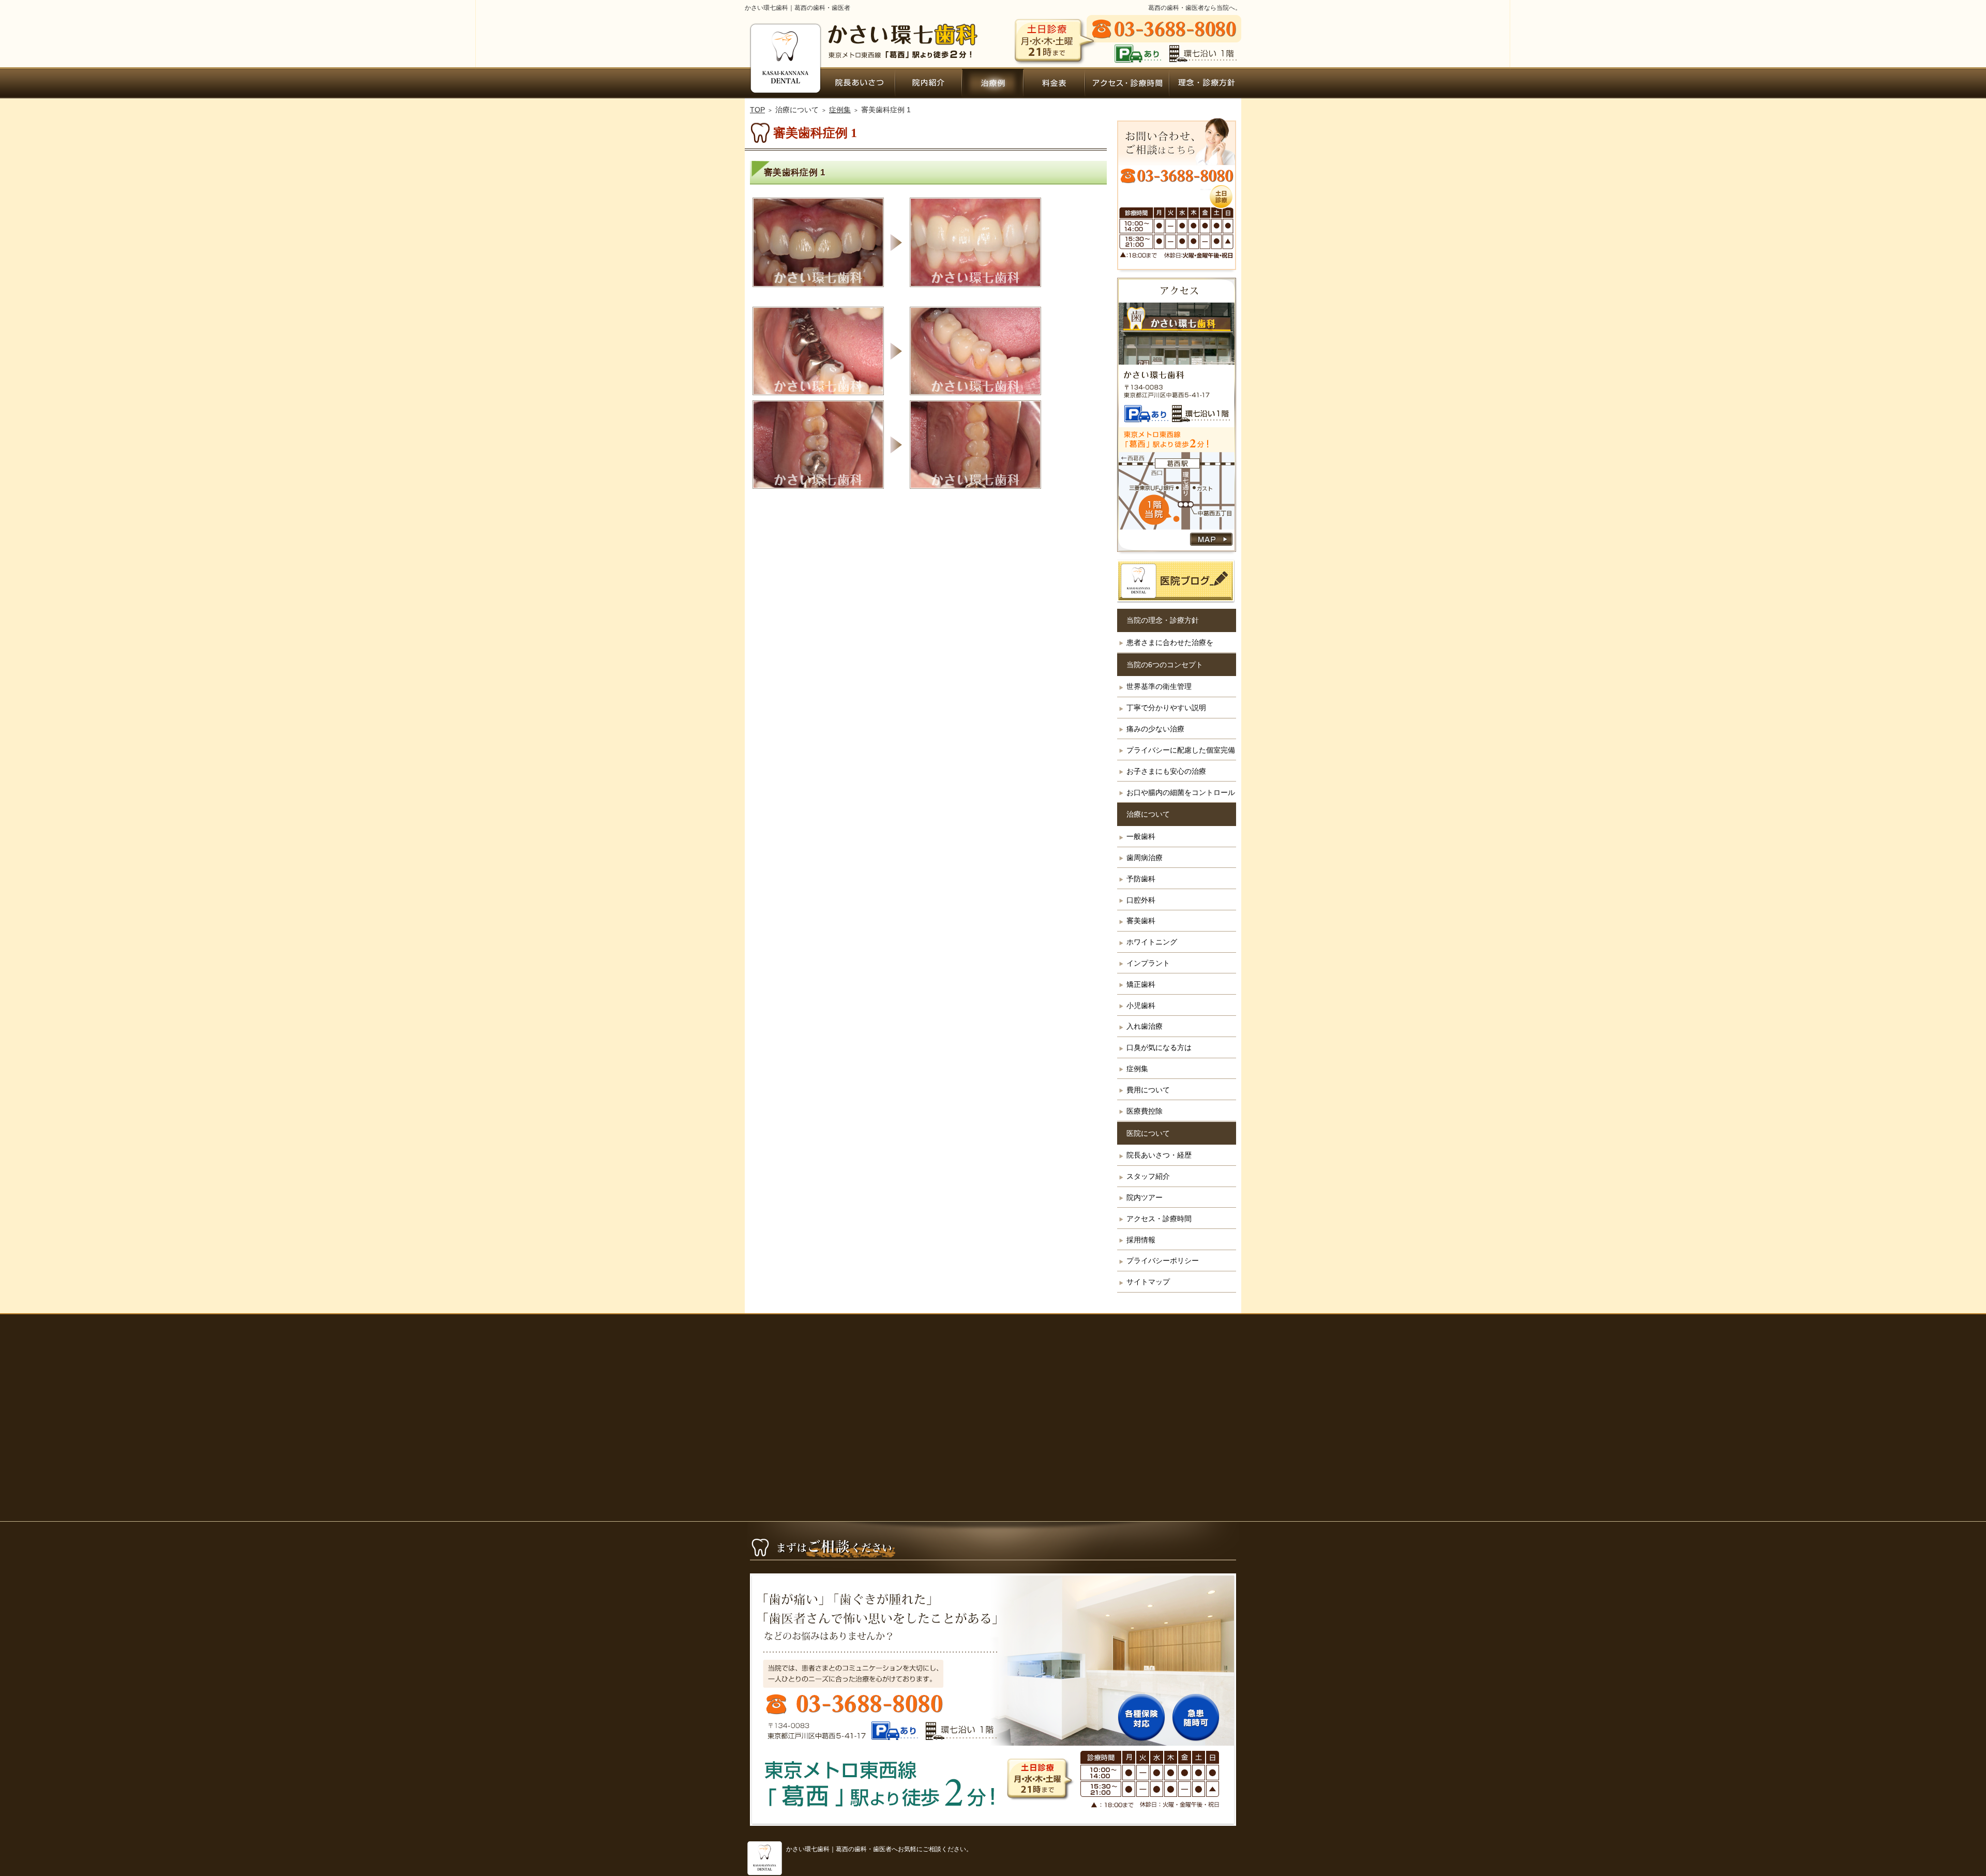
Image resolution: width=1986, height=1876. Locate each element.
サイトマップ (1148, 1282)
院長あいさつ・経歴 (1159, 1155)
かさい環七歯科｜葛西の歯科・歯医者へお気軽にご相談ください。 (879, 1849)
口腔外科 (1141, 900)
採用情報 (1141, 1240)
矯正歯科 (1141, 984)
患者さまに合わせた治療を (1170, 642)
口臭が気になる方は (1159, 1047)
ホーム (784, 83)
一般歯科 (1141, 836)
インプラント (1148, 963)
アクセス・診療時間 (1159, 1219)
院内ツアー (1145, 1197)
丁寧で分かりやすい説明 (1166, 708)
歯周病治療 (1145, 858)
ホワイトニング (1152, 942)
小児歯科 (1141, 1005)
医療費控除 (1145, 1111)
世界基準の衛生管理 (1159, 686)
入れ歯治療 (1145, 1026)
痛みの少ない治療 (1155, 729)
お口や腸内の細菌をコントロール (1181, 792)
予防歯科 (1141, 879)
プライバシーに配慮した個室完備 (1181, 750)
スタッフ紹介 (1148, 1176)
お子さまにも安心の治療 (1166, 771)
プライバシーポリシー (1163, 1260)
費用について (1148, 1090)
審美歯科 (1141, 921)
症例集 (1137, 1069)
